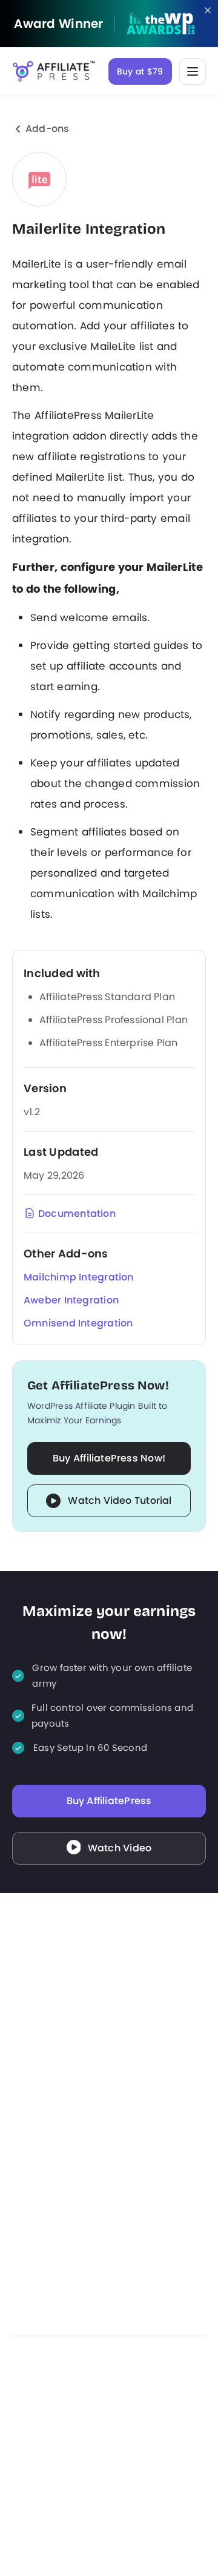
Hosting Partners (48, 2118)
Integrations (136, 2144)
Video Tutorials (44, 2258)
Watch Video (120, 1848)
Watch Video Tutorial (120, 1500)
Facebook (22, 2421)
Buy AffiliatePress (109, 1801)
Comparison (38, 2311)
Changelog (134, 2198)
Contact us (36, 2144)
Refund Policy (140, 2285)
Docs (23, 2091)
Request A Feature (150, 2171)
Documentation (77, 1214)
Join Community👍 (53, 2171)
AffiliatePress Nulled (152, 2338)
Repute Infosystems (109, 2551)
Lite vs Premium (46, 2285)
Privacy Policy (140, 2258)
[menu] (193, 71)
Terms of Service (147, 2311)
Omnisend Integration (78, 1323)
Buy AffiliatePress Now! (109, 1458)
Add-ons (48, 129)
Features (129, 2091)
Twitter (80, 2421)
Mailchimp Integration (79, 1277)
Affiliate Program (48, 2198)
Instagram (51, 2421)
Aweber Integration (71, 1300)
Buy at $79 (140, 71)
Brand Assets (40, 2338)
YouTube (109, 2421)
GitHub (138, 2421)
